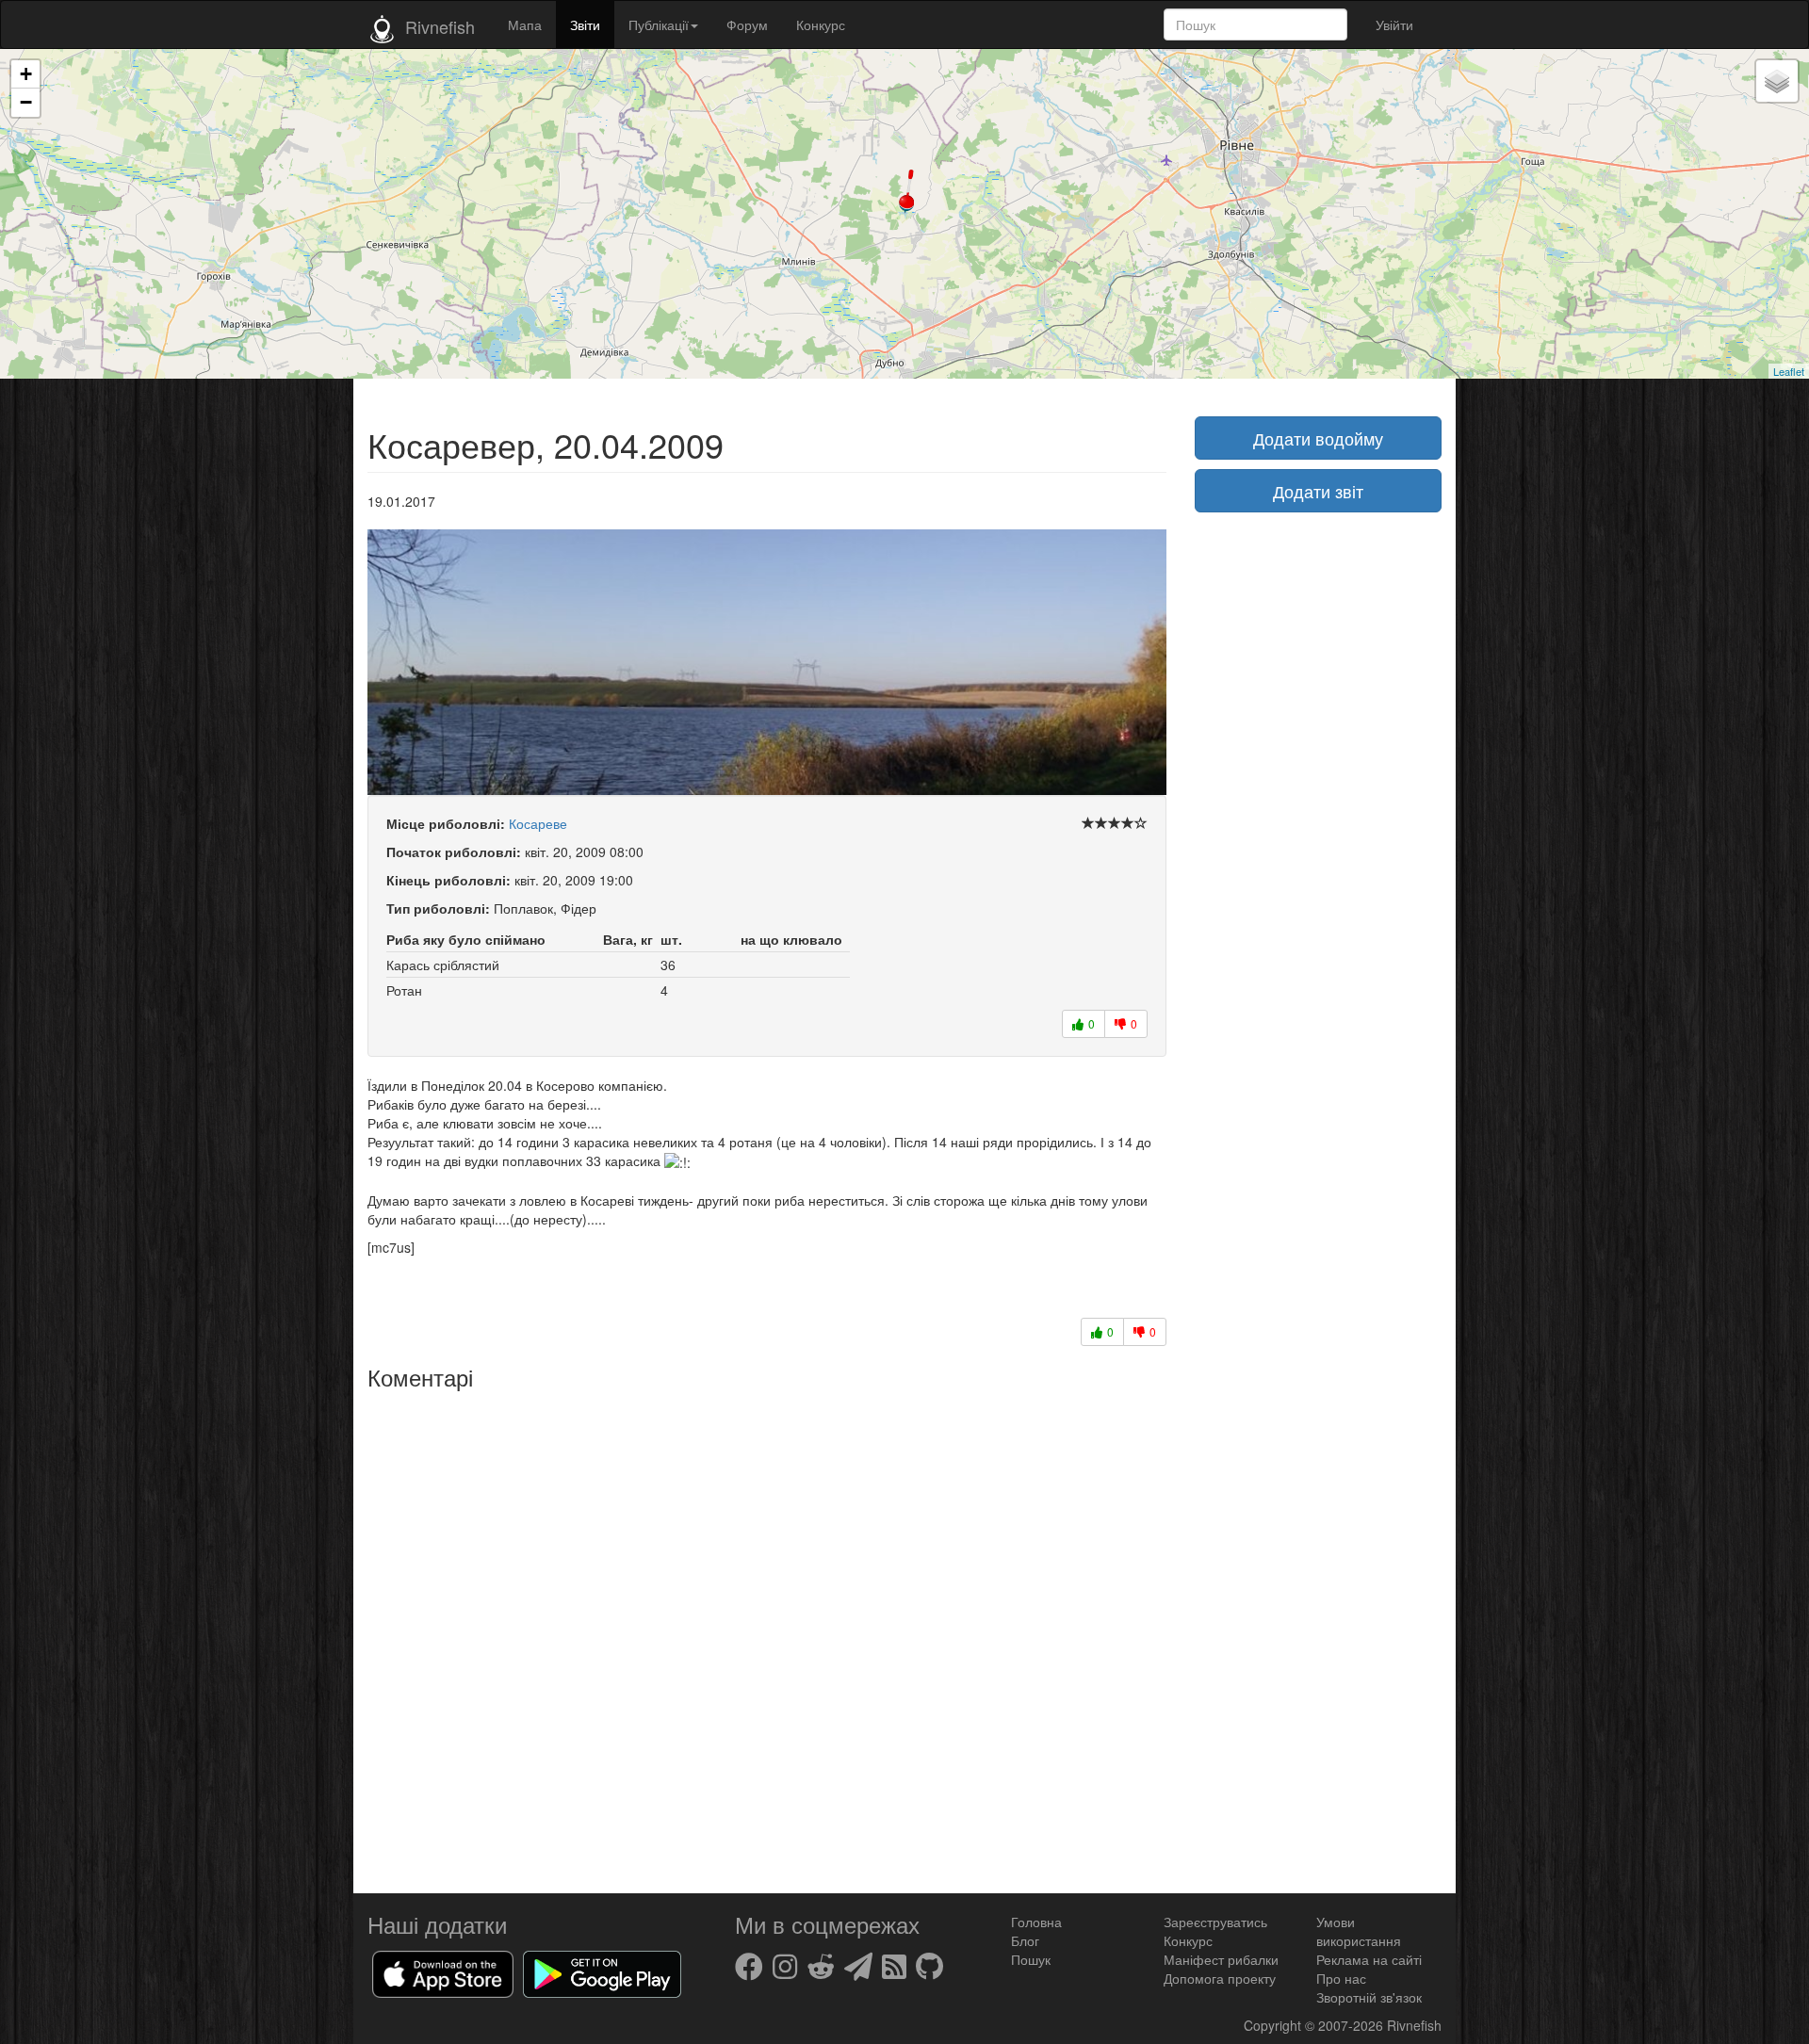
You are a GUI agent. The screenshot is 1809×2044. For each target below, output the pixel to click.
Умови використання (1359, 1931)
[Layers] (1777, 81)
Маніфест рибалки (1221, 1959)
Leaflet (1789, 371)
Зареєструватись (1215, 1922)
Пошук (1031, 1959)
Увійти (1394, 24)
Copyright (1274, 2025)
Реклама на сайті (1369, 1959)
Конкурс (821, 24)
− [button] (26, 102)
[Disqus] (767, 1635)
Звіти (585, 24)
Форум (747, 24)
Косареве (538, 823)
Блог (1025, 1940)
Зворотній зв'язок (1369, 1997)
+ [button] (26, 74)
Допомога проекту (1220, 1978)
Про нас (1341, 1978)
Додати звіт (1318, 491)
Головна (1036, 1922)
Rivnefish (1414, 2025)
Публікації (659, 24)
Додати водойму (1318, 438)
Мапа (525, 24)
